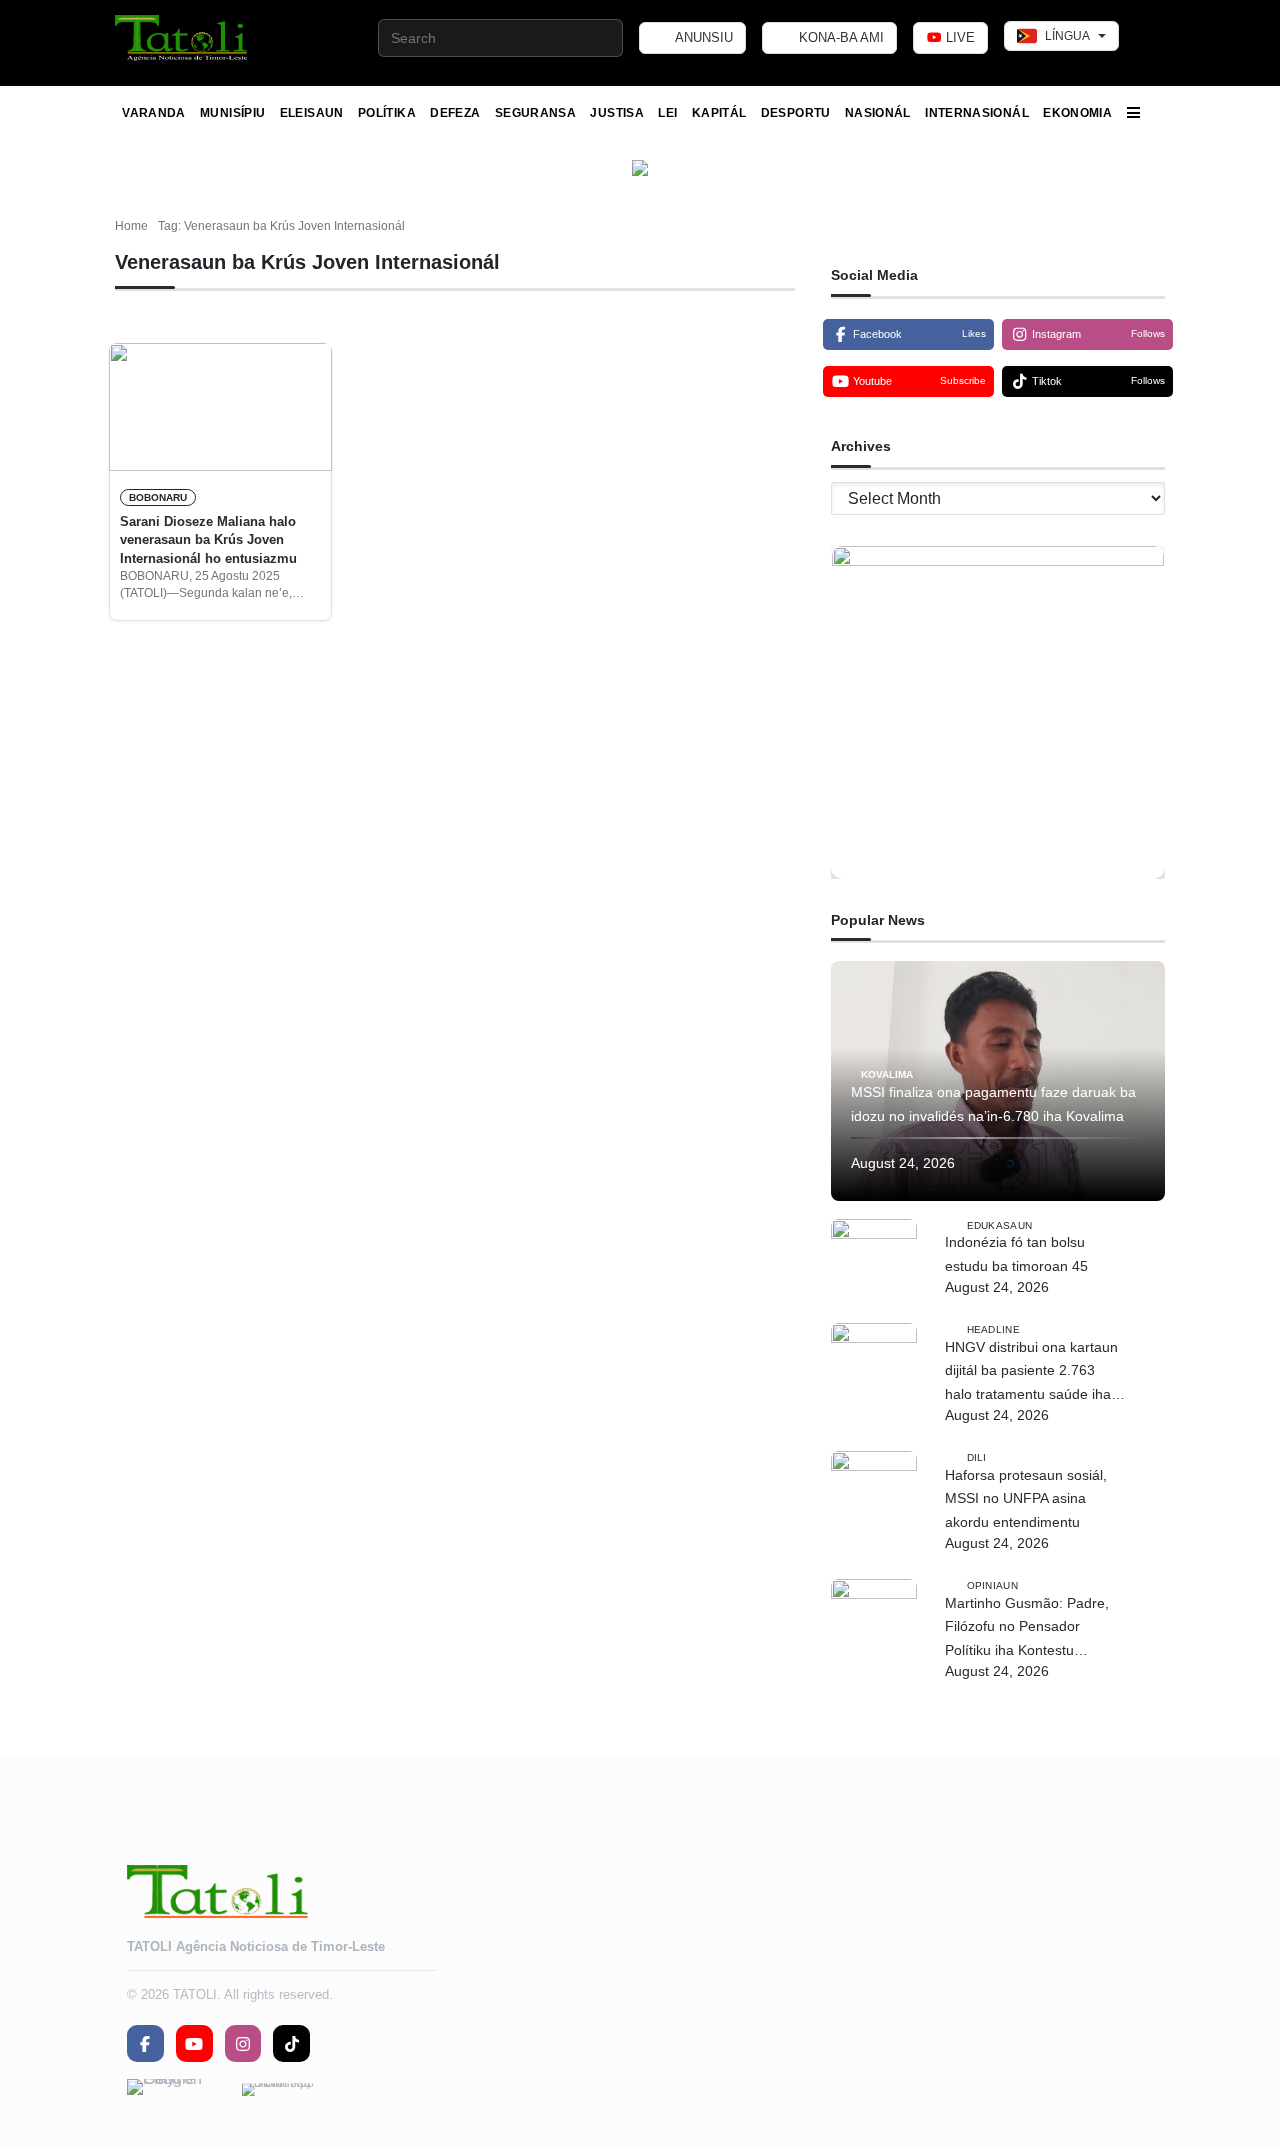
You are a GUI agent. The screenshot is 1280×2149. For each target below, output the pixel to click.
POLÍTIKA (387, 113)
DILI (977, 1456)
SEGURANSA (535, 113)
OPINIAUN (992, 1584)
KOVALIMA (887, 1074)
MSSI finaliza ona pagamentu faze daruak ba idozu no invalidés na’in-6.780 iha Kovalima (993, 1104)
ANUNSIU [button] (702, 37)
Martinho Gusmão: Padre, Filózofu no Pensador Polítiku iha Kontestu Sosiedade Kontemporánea (1031, 1629)
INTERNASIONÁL (977, 113)
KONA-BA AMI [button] (839, 37)
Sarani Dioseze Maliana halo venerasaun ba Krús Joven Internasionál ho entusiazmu (208, 540)
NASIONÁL (878, 113)
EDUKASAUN (1000, 1224)
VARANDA (154, 113)
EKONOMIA (1077, 113)
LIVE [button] (958, 37)
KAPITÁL (719, 113)
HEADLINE (993, 1328)
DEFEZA (455, 113)
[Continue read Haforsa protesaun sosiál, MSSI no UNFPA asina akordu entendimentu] (874, 1494)
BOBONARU (158, 497)
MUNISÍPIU (232, 113)
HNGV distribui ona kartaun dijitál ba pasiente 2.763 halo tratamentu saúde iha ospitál (1031, 1373)
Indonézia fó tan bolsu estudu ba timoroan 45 (1016, 1254)
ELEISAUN (312, 113)
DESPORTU (796, 113)
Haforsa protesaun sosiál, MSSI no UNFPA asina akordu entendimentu (1026, 1499)
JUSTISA (617, 113)
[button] (182, 38)
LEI (667, 113)
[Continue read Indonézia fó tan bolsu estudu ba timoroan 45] (874, 1262)
